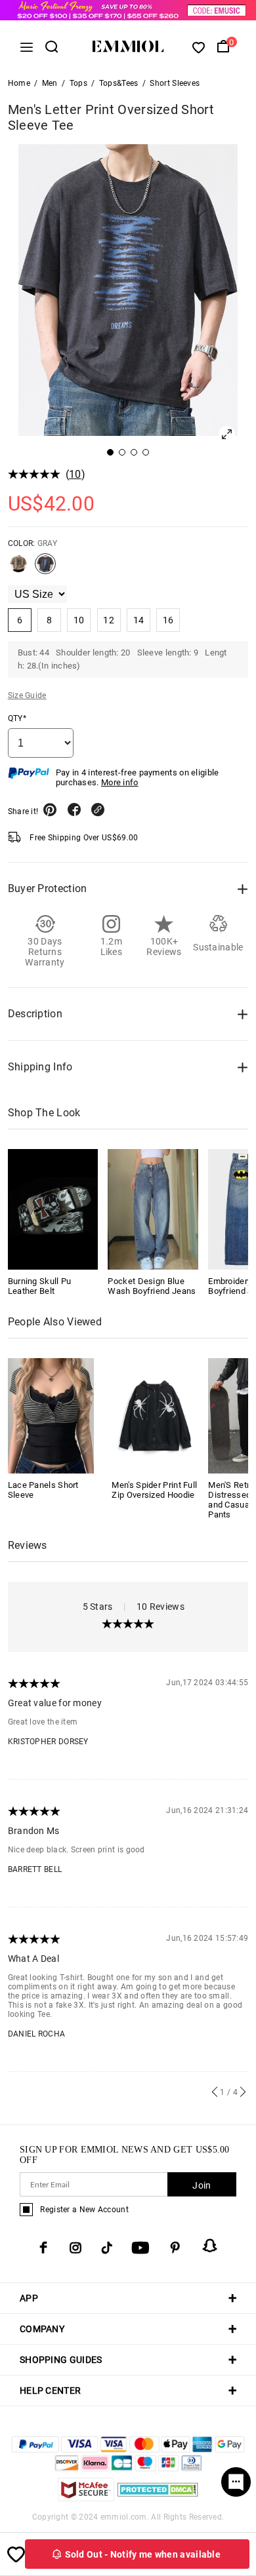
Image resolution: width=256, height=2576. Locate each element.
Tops (78, 83)
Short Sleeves (175, 83)
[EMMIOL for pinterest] (175, 2248)
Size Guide (27, 695)
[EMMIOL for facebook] (43, 2248)
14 (139, 620)
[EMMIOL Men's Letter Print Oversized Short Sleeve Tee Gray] (45, 569)
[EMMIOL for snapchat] (210, 2246)
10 (75, 474)
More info (120, 782)
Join (202, 2185)
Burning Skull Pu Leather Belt (40, 1286)
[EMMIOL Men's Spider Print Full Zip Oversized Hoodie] (155, 1415)
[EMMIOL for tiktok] (107, 2248)
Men (50, 83)
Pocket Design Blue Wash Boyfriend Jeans (152, 1286)
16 (168, 620)
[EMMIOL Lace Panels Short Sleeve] (51, 1415)
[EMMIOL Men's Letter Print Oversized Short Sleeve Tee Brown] (18, 569)
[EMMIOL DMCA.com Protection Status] (158, 2498)
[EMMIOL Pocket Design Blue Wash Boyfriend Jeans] (153, 1209)
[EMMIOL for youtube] (140, 2248)
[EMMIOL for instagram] (75, 2248)
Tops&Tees (119, 83)
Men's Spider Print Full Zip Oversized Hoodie (154, 1490)
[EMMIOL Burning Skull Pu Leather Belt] (53, 1209)
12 (109, 620)
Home (19, 83)
